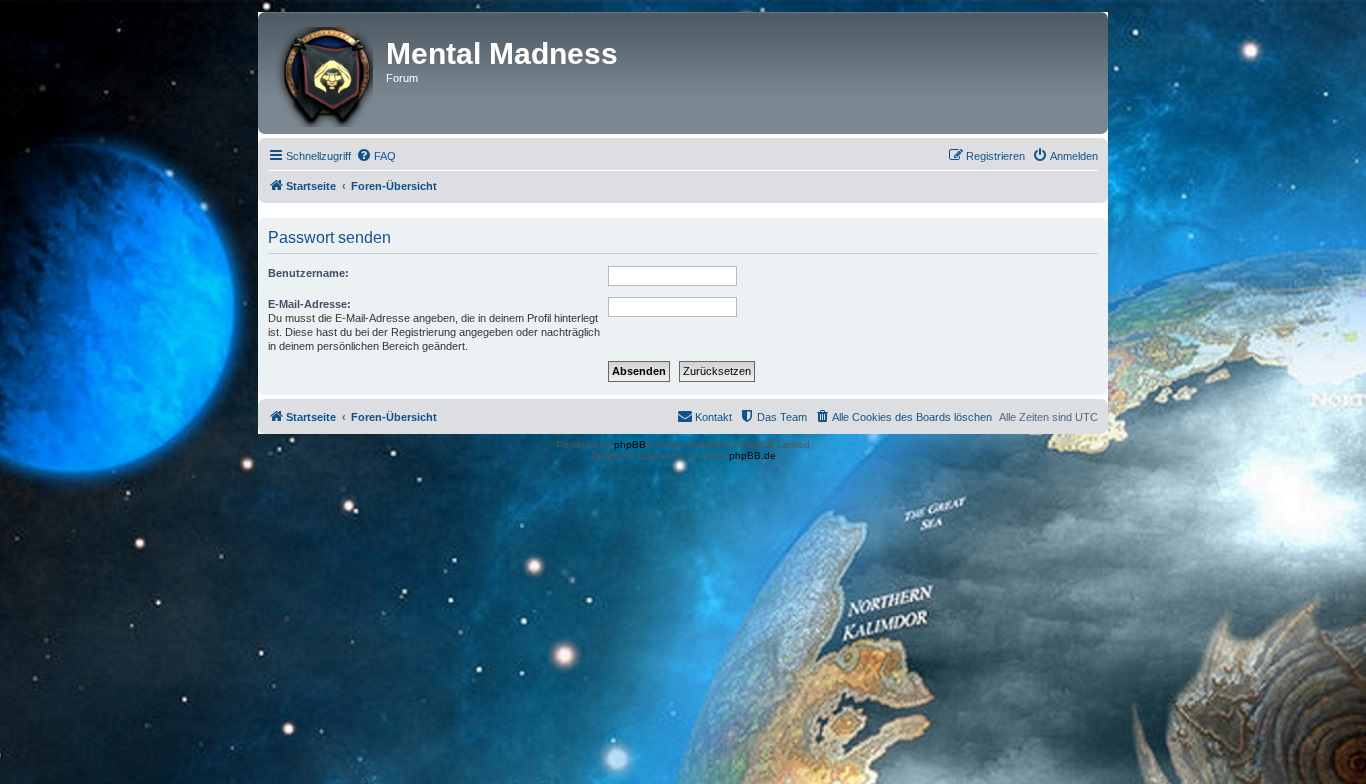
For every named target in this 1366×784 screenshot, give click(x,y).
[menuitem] (376, 156)
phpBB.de (752, 455)
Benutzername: (308, 273)
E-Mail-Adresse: (309, 304)
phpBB (630, 444)
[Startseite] (324, 73)
